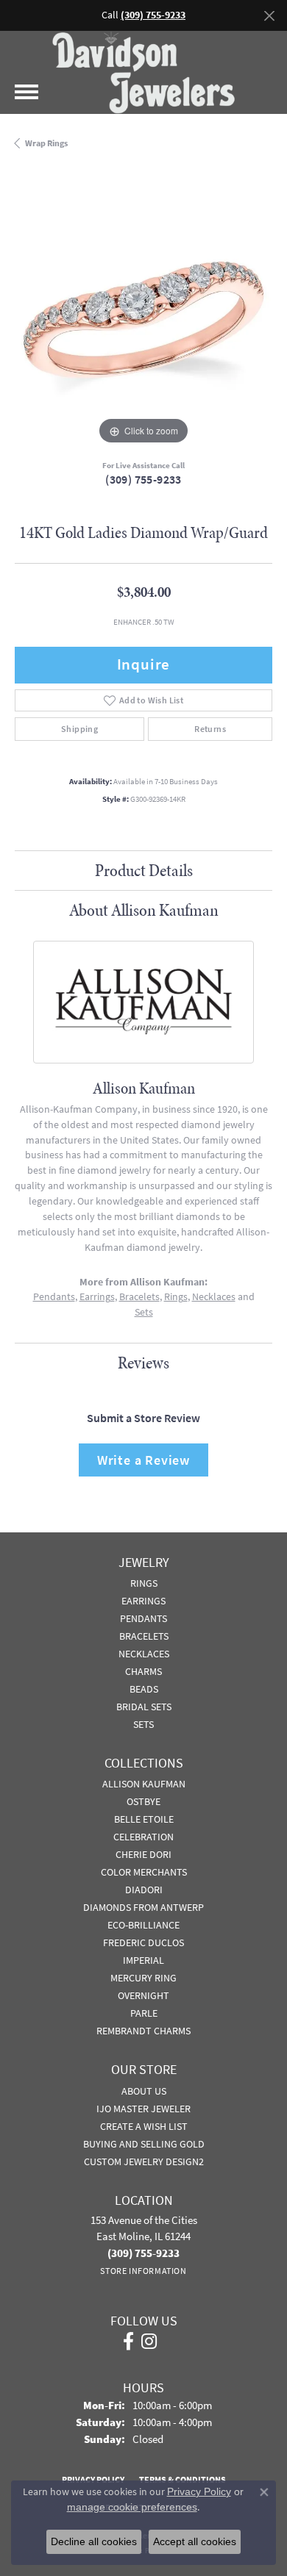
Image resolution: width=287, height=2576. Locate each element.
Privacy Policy (199, 2491)
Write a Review (143, 1460)
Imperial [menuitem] (143, 1960)
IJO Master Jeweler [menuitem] (143, 2109)
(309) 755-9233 (143, 480)
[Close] (269, 16)
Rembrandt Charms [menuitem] (143, 2031)
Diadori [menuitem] (144, 1890)
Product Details (144, 870)
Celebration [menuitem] (143, 1837)
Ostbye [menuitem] (143, 1801)
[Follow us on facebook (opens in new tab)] (128, 2342)
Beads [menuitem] (144, 1689)
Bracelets (139, 1297)
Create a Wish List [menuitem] (144, 2126)
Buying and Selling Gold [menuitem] (144, 2144)
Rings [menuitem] (144, 1583)
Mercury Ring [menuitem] (143, 1978)
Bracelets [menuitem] (144, 1636)
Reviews (143, 1363)
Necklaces (214, 1297)
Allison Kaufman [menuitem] (144, 1784)
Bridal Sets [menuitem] (144, 1707)
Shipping (79, 729)
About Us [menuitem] (144, 2091)
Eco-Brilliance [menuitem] (143, 1925)
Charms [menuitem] (143, 1671)
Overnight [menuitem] (143, 1995)
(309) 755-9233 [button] (153, 15)
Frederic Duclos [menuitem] (143, 1942)
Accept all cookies (195, 2541)
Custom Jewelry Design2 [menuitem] (144, 2161)
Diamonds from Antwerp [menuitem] (143, 1907)
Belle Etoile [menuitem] (144, 1819)
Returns (210, 729)
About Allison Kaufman (144, 910)
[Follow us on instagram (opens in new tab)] (149, 2342)
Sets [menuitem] (143, 1724)
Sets (144, 1312)
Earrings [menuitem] (143, 1601)
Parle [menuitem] (144, 2013)
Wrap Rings (46, 143)
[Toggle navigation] (26, 92)
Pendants (54, 1297)
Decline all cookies (94, 2541)
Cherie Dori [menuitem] (143, 1854)
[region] (143, 320)
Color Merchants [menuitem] (144, 1872)
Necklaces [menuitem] (144, 1654)
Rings (176, 1297)
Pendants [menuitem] (143, 1618)
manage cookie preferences (132, 2507)
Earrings (97, 1297)
